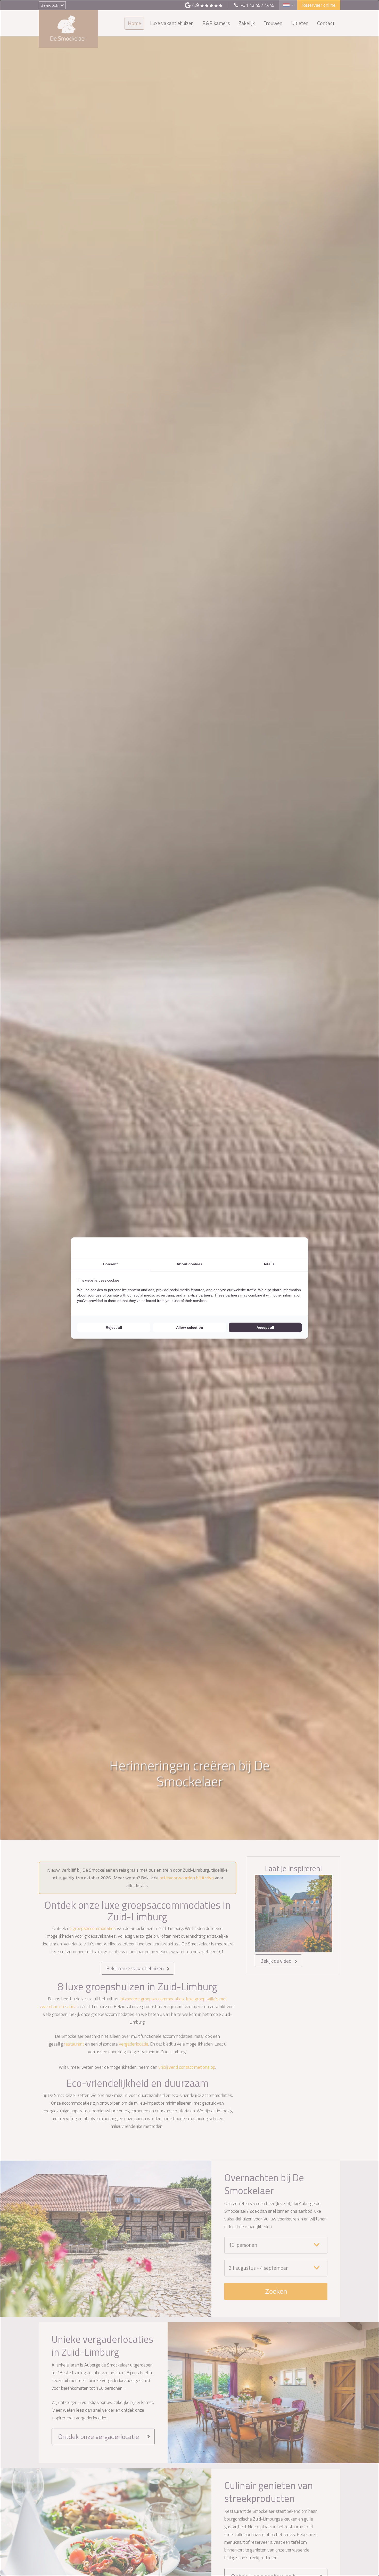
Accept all (265, 1327)
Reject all (114, 1327)
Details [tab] (269, 1264)
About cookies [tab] (190, 1264)
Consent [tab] (110, 1264)
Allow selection (190, 1327)
